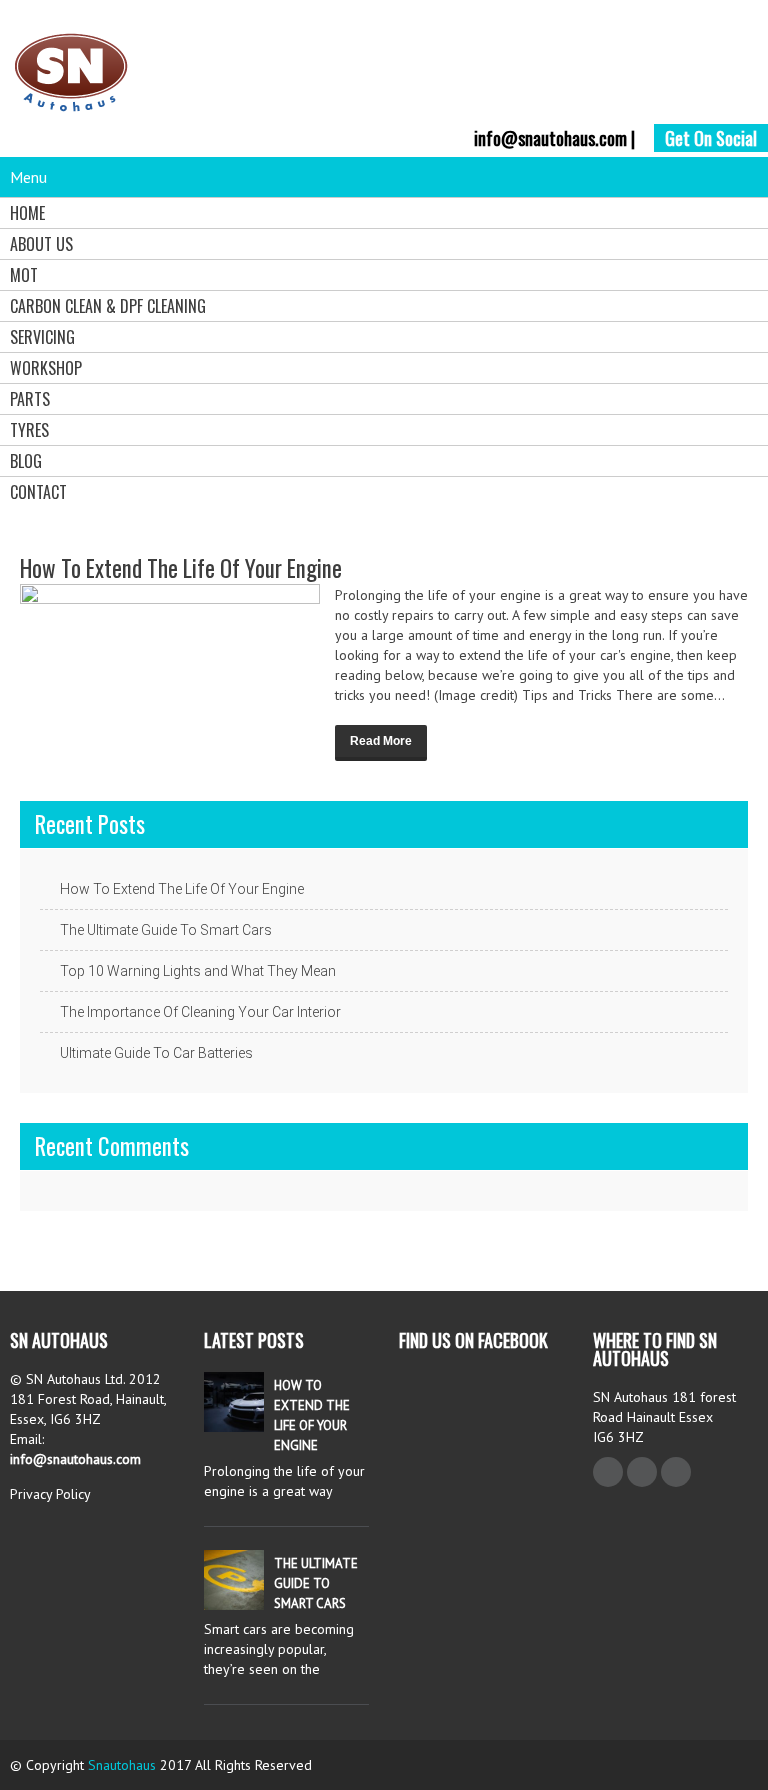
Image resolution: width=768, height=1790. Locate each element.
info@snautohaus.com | (554, 138)
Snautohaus (122, 1765)
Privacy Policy (50, 1494)
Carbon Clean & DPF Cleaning (108, 306)
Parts (30, 399)
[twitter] (642, 1472)
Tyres (29, 430)
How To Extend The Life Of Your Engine (181, 568)
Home (27, 213)
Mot (24, 275)
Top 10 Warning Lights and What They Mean (198, 971)
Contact (38, 492)
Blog (26, 461)
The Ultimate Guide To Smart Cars (166, 930)
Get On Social (711, 138)
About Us (41, 244)
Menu (28, 177)
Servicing (42, 337)
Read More (381, 741)
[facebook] (608, 1472)
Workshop (46, 368)
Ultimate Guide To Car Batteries (156, 1053)
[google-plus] (676, 1472)
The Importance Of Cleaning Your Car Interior (200, 1012)
